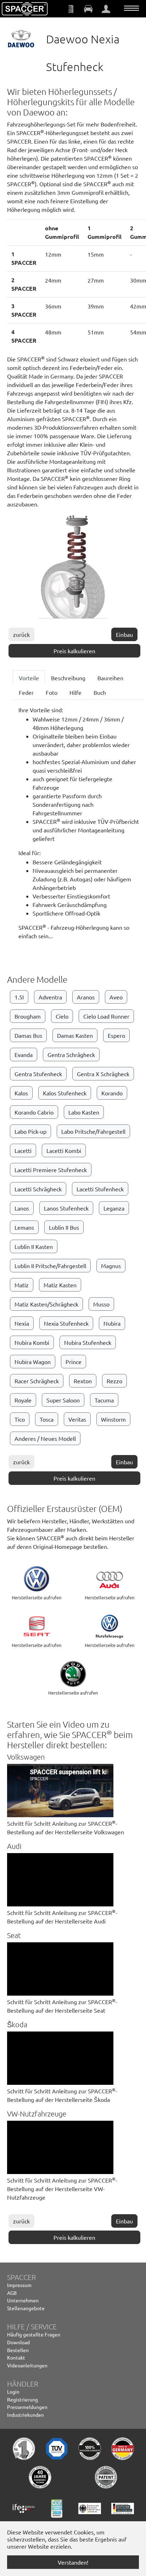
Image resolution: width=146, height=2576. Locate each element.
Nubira (112, 1323)
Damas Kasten (75, 1035)
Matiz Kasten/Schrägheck (46, 1304)
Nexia (22, 1323)
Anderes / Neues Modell (45, 1438)
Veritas (77, 1419)
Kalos (21, 1093)
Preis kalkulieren (74, 651)
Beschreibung (68, 678)
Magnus (111, 1266)
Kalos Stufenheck (65, 1093)
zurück (21, 634)
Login (13, 2392)
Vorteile (29, 678)
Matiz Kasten (60, 1285)
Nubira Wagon (33, 1362)
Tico (20, 1419)
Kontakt (16, 2357)
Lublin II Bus (64, 1227)
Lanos (22, 1208)
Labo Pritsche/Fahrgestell (93, 1131)
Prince (74, 1362)
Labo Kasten (84, 1112)
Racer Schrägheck (37, 1381)
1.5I (19, 997)
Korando (112, 1093)
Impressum (19, 2285)
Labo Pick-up (30, 1131)
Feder (26, 692)
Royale (23, 1400)
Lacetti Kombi (64, 1150)
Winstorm (113, 1419)
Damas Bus (28, 1035)
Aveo (116, 997)
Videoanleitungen (27, 2365)
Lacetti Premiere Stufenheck (51, 1170)
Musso (101, 1304)
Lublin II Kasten (34, 1246)
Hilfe (75, 692)
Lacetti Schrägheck (38, 1189)
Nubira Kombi (32, 1342)
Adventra (50, 997)
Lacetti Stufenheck (100, 1189)
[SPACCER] (25, 9)
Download (18, 2342)
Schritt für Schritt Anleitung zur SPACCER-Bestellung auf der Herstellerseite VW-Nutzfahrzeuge (62, 2189)
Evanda (24, 1054)
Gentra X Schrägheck (103, 1074)
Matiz (22, 1285)
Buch (100, 692)
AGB (12, 2293)
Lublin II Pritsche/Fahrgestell (50, 1266)
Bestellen (18, 2350)
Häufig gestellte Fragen (34, 2334)
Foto (52, 692)
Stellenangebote (26, 2308)
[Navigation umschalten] (131, 8)
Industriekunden (26, 2415)
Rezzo (114, 1381)
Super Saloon (63, 1400)
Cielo (62, 1016)
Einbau (124, 634)
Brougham (28, 1016)
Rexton (83, 1381)
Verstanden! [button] (73, 2562)
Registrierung (23, 2399)
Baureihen (110, 678)
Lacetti (23, 1150)
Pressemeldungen (27, 2407)
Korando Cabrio (34, 1112)
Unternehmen (23, 2300)
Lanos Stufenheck (66, 1208)
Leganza (114, 1208)
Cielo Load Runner (106, 1016)
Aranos (86, 997)
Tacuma (104, 1400)
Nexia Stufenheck (66, 1323)
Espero (116, 1035)
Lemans (24, 1227)
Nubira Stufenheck (88, 1342)
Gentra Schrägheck (71, 1054)
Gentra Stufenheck (38, 1074)
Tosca (47, 1419)
